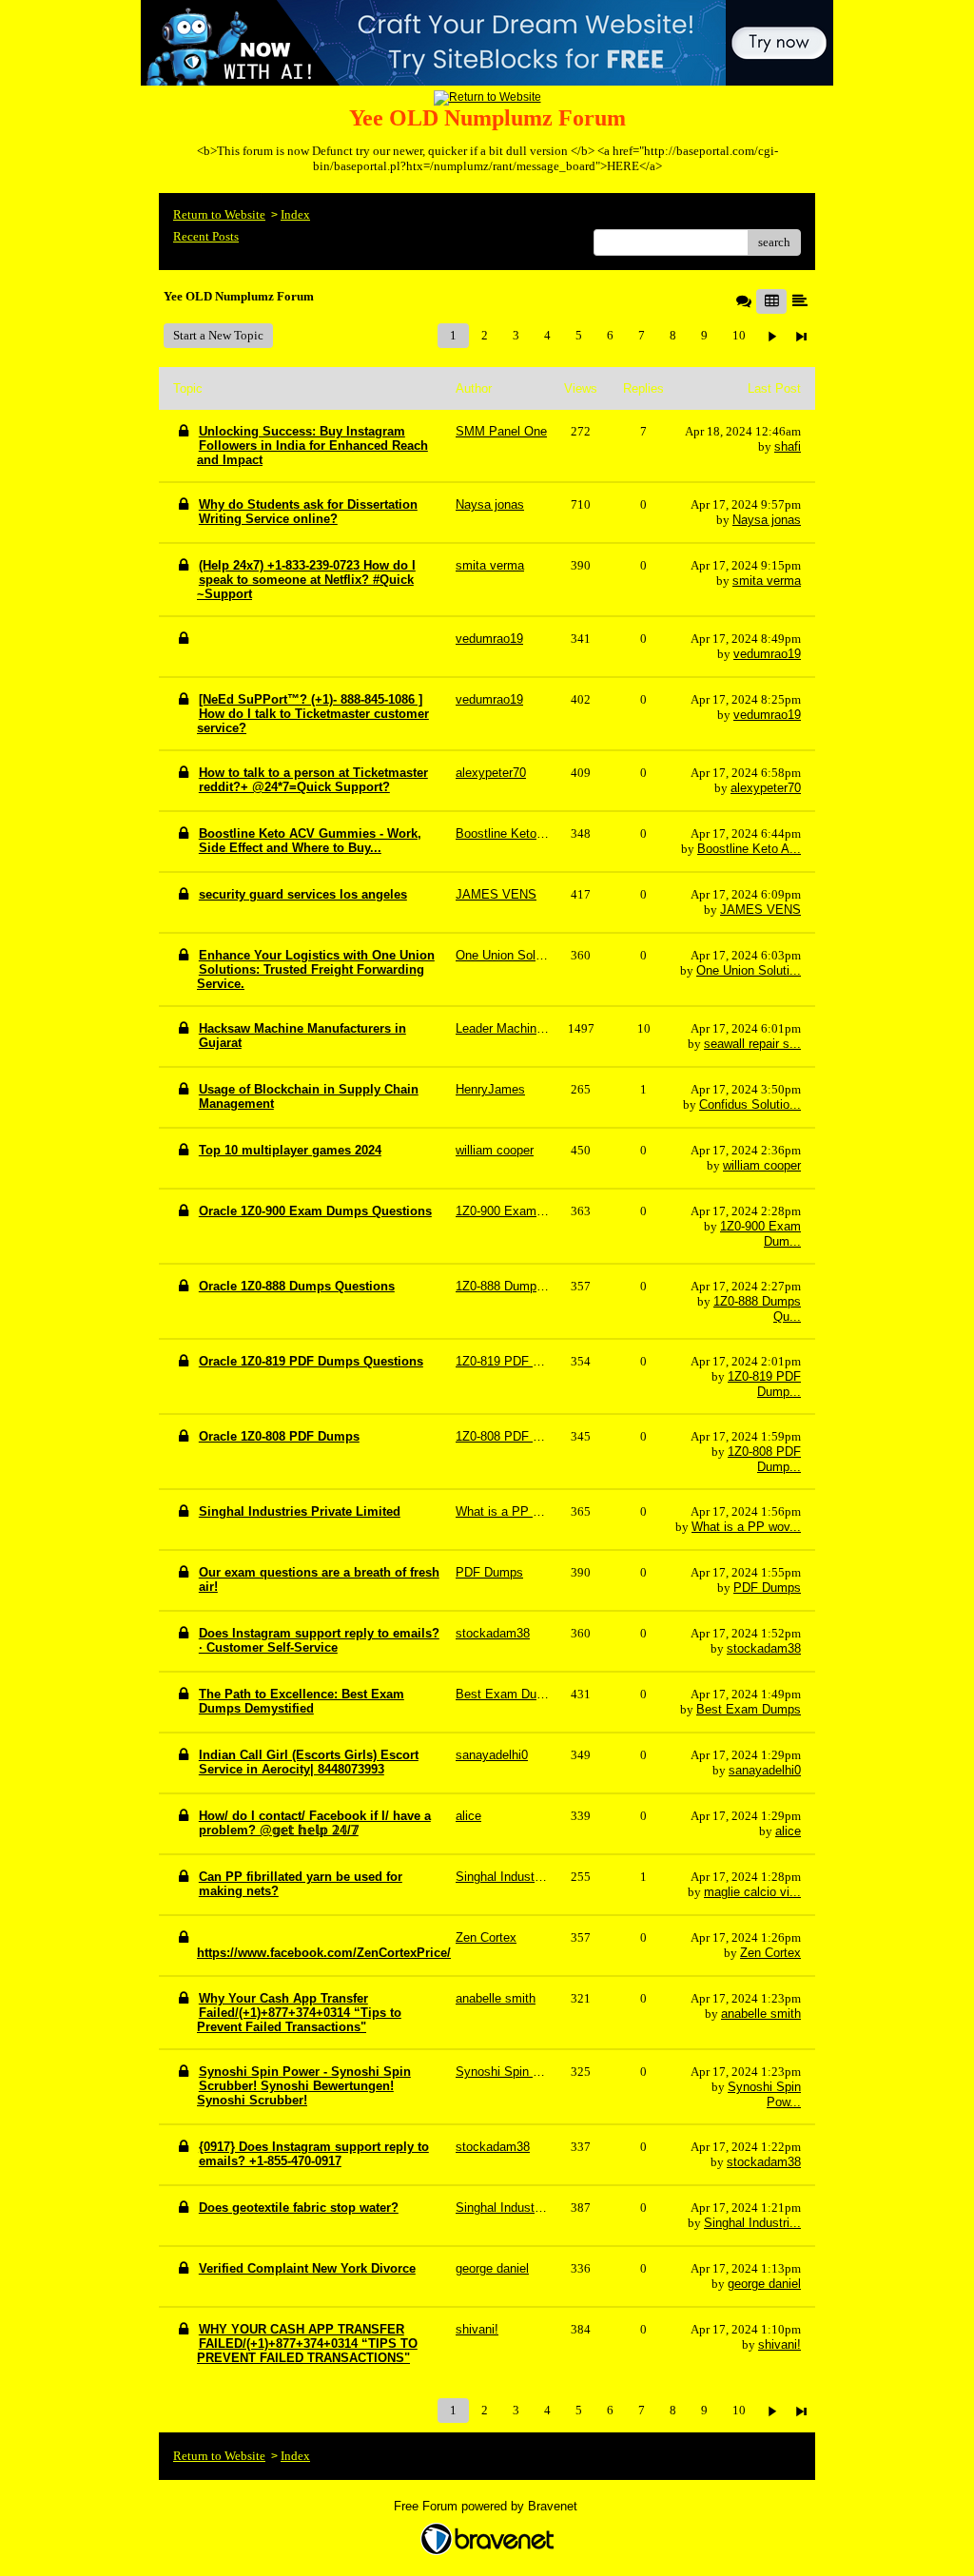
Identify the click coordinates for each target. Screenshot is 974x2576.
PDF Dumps (767, 1588)
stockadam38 (764, 1648)
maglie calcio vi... (752, 1892)
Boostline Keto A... (749, 849)
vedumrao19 (767, 654)
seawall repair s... (752, 1044)
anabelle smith (761, 2014)
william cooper (762, 1165)
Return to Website (219, 214)
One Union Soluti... (749, 970)
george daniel (764, 2284)
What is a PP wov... (746, 1527)
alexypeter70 (766, 788)
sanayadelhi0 (765, 1770)
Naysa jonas (767, 520)
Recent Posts (206, 236)
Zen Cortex (770, 1953)
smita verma (767, 581)
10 (739, 335)
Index (295, 214)
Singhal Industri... (752, 2223)
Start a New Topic (218, 335)
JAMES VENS (760, 910)
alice (788, 1831)
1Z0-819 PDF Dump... (764, 1384)
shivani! (779, 2344)
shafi (788, 446)
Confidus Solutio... (750, 1104)
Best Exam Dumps (749, 1709)
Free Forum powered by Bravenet (487, 2506)
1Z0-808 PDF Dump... (764, 1459)
